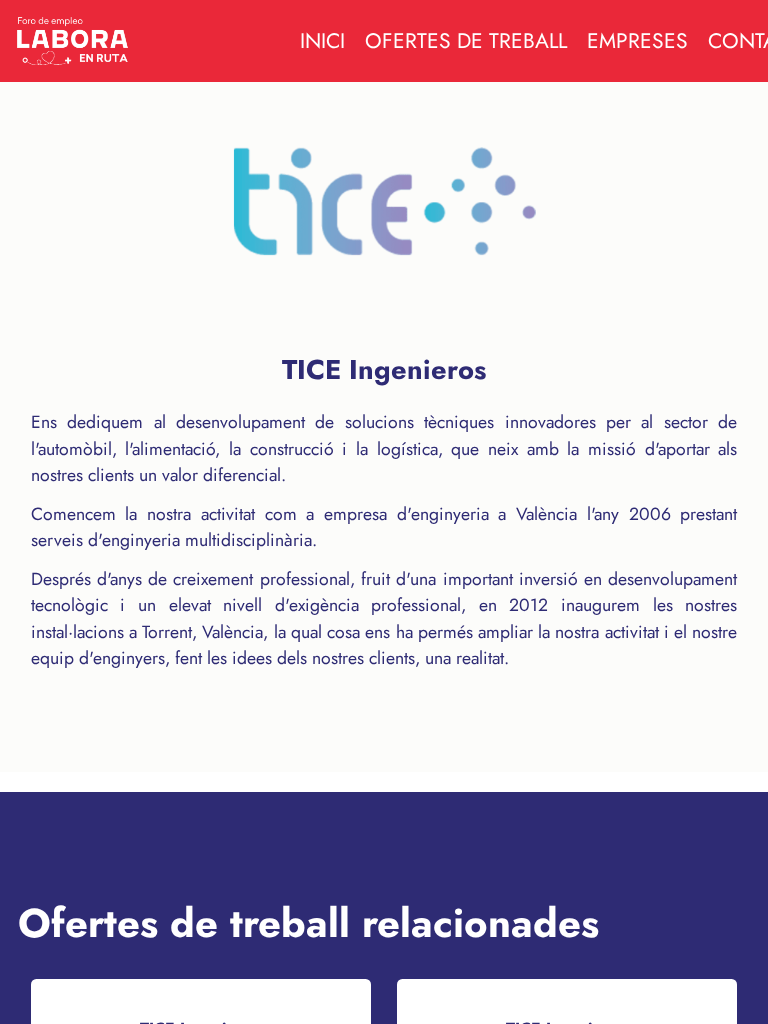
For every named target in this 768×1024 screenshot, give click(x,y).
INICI (322, 41)
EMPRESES (637, 41)
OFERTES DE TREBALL (466, 41)
